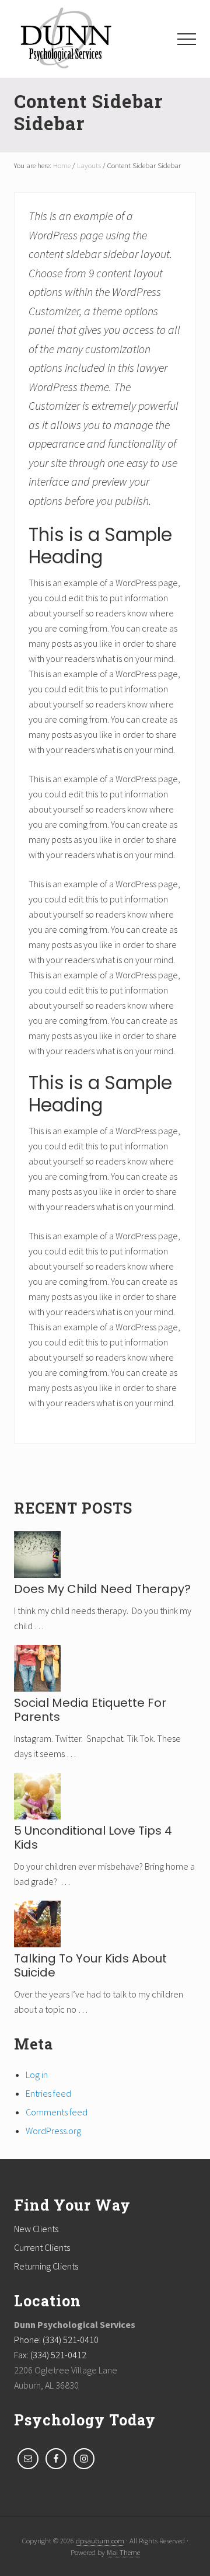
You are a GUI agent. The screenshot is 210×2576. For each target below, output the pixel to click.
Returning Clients (46, 2266)
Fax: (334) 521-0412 (50, 2355)
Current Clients (42, 2247)
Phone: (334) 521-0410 (56, 2340)
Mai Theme (123, 2552)
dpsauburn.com (100, 2540)
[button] (187, 39)
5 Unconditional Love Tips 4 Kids (93, 1838)
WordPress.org (53, 2131)
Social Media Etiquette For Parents (90, 1710)
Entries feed (48, 2093)
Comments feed (57, 2112)
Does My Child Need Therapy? (102, 1589)
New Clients (36, 2229)
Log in (37, 2075)
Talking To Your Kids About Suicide (90, 1965)
